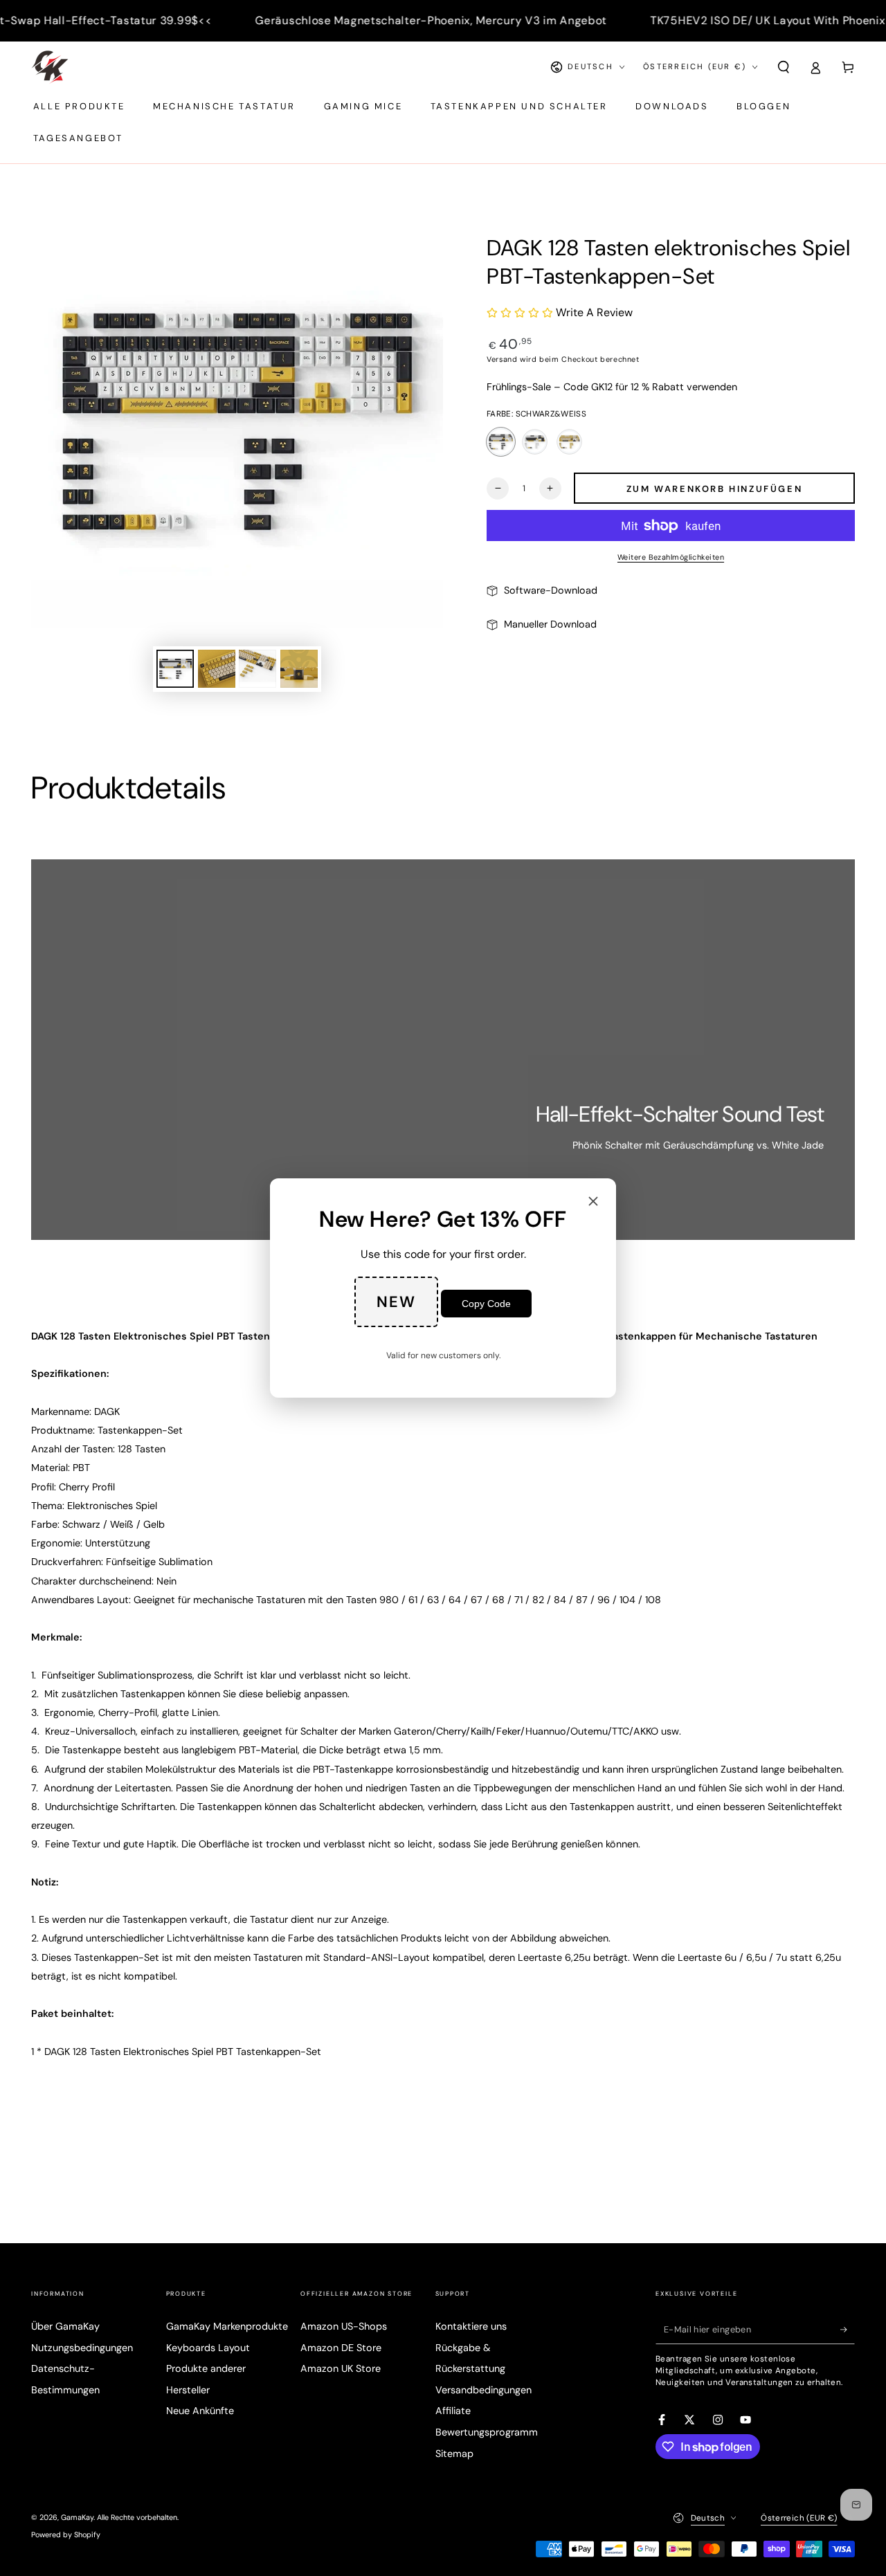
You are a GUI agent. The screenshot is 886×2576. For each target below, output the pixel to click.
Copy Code (486, 1304)
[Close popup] (593, 1202)
